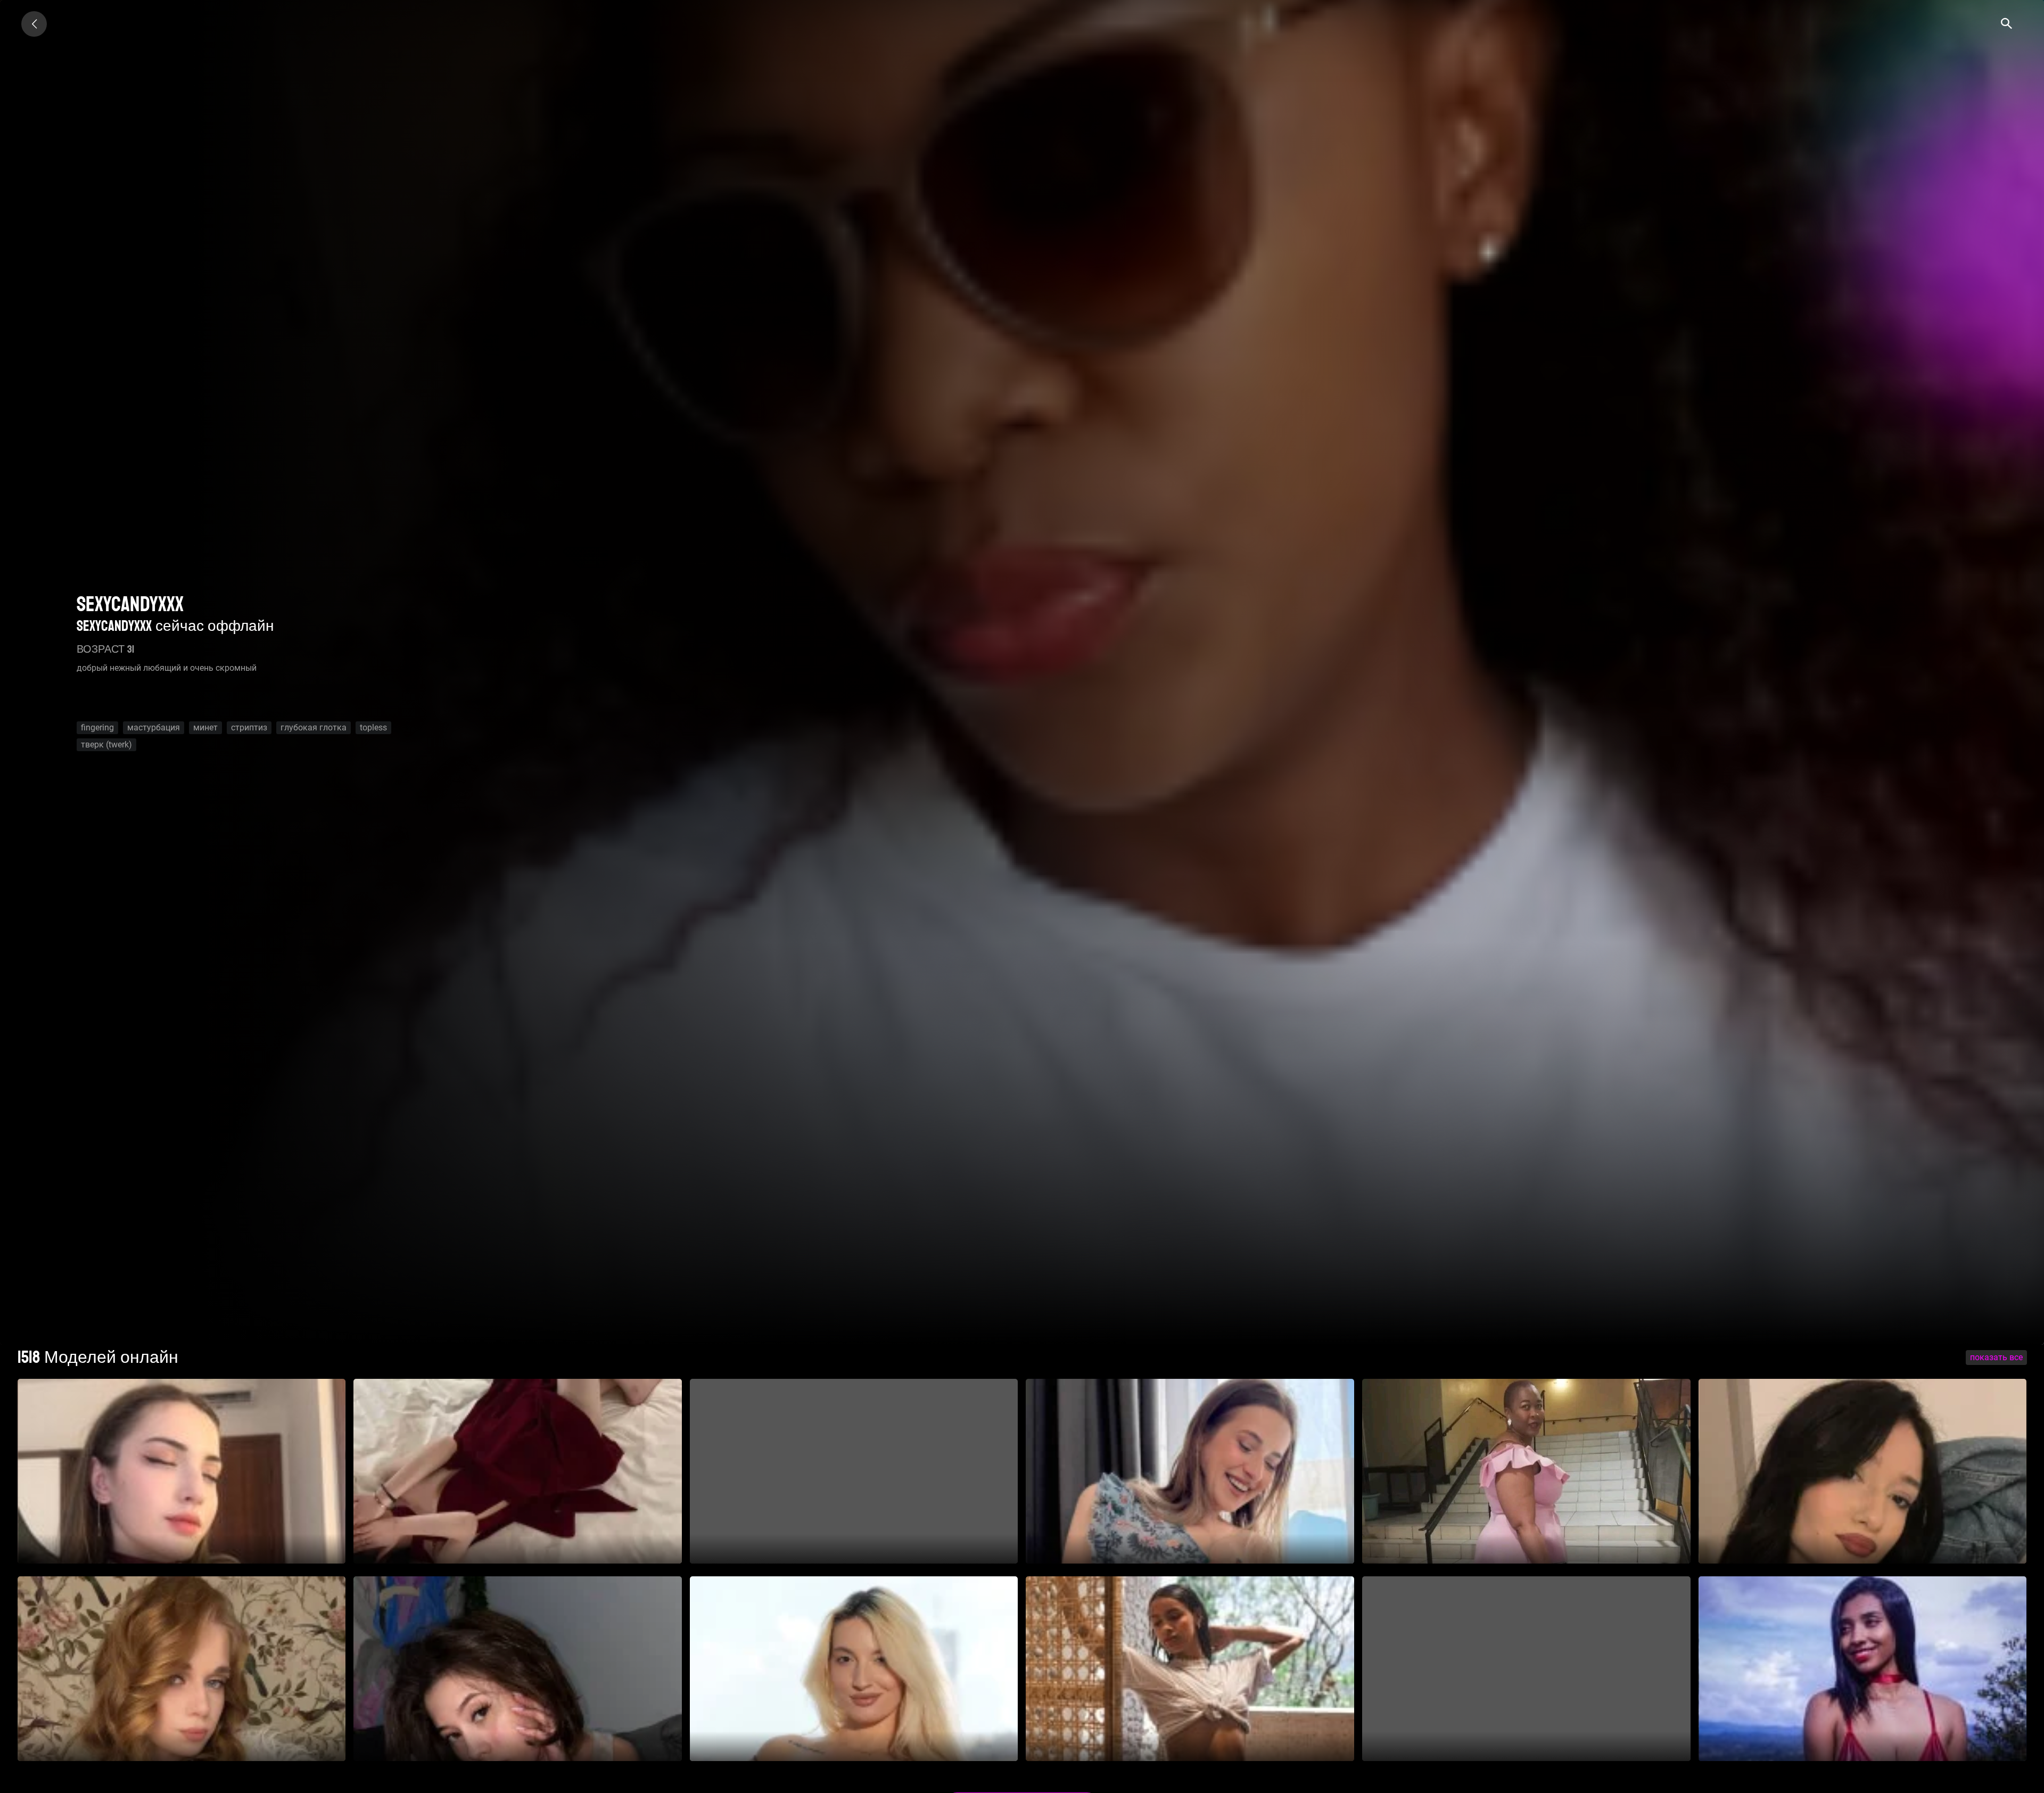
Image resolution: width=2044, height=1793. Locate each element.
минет (205, 727)
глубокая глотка (314, 727)
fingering (97, 727)
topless (373, 727)
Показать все (1996, 1357)
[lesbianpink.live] (34, 24)
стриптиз (249, 727)
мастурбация (154, 727)
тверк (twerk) (106, 745)
